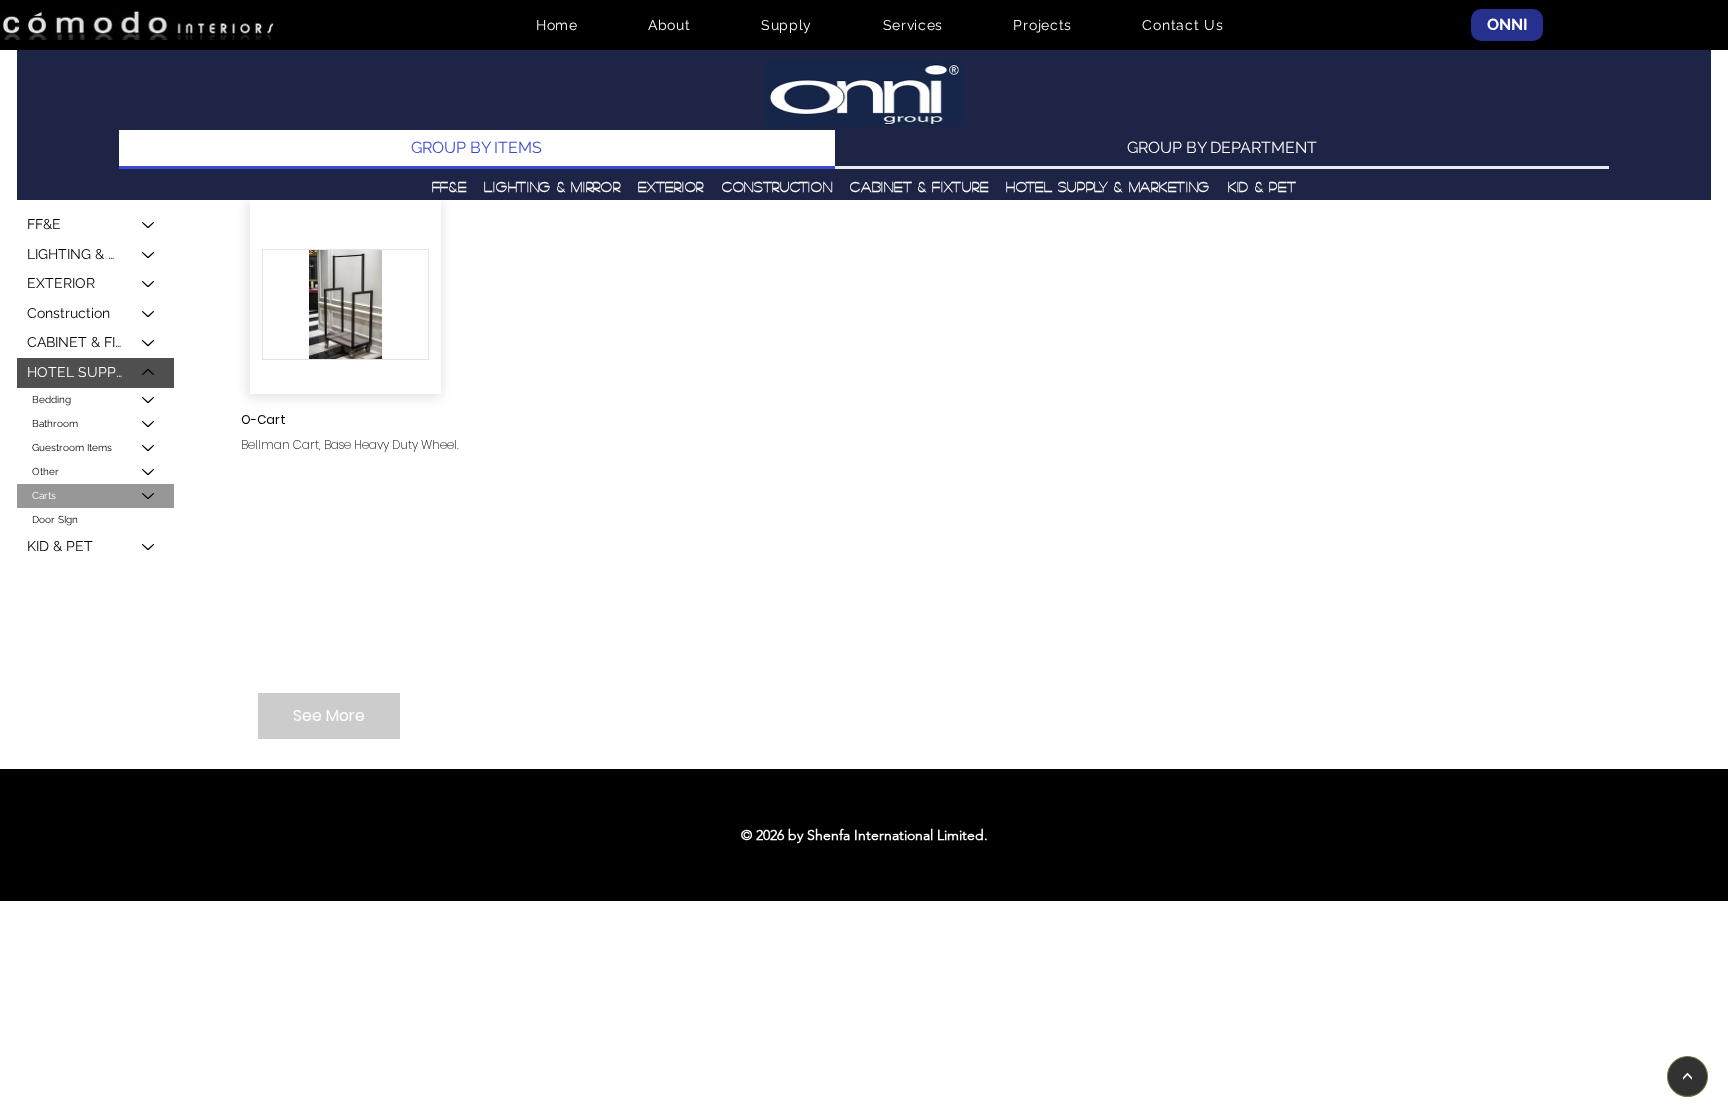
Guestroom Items (72, 447)
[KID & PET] (149, 547)
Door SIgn (55, 519)
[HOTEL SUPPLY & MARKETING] (149, 373)
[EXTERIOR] (149, 284)
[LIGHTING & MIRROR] (149, 255)
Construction (68, 313)
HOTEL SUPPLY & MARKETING (75, 372)
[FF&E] (149, 225)
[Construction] (149, 314)
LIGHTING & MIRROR (75, 254)
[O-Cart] (346, 297)
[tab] (477, 149)
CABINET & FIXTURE (75, 342)
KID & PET (60, 546)
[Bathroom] (149, 424)
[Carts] (149, 496)
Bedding (51, 399)
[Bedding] (149, 400)
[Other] (149, 472)
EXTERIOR (61, 283)
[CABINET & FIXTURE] (149, 343)
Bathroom (55, 423)
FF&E (44, 224)
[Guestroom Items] (149, 448)
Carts (44, 495)
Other (45, 471)
